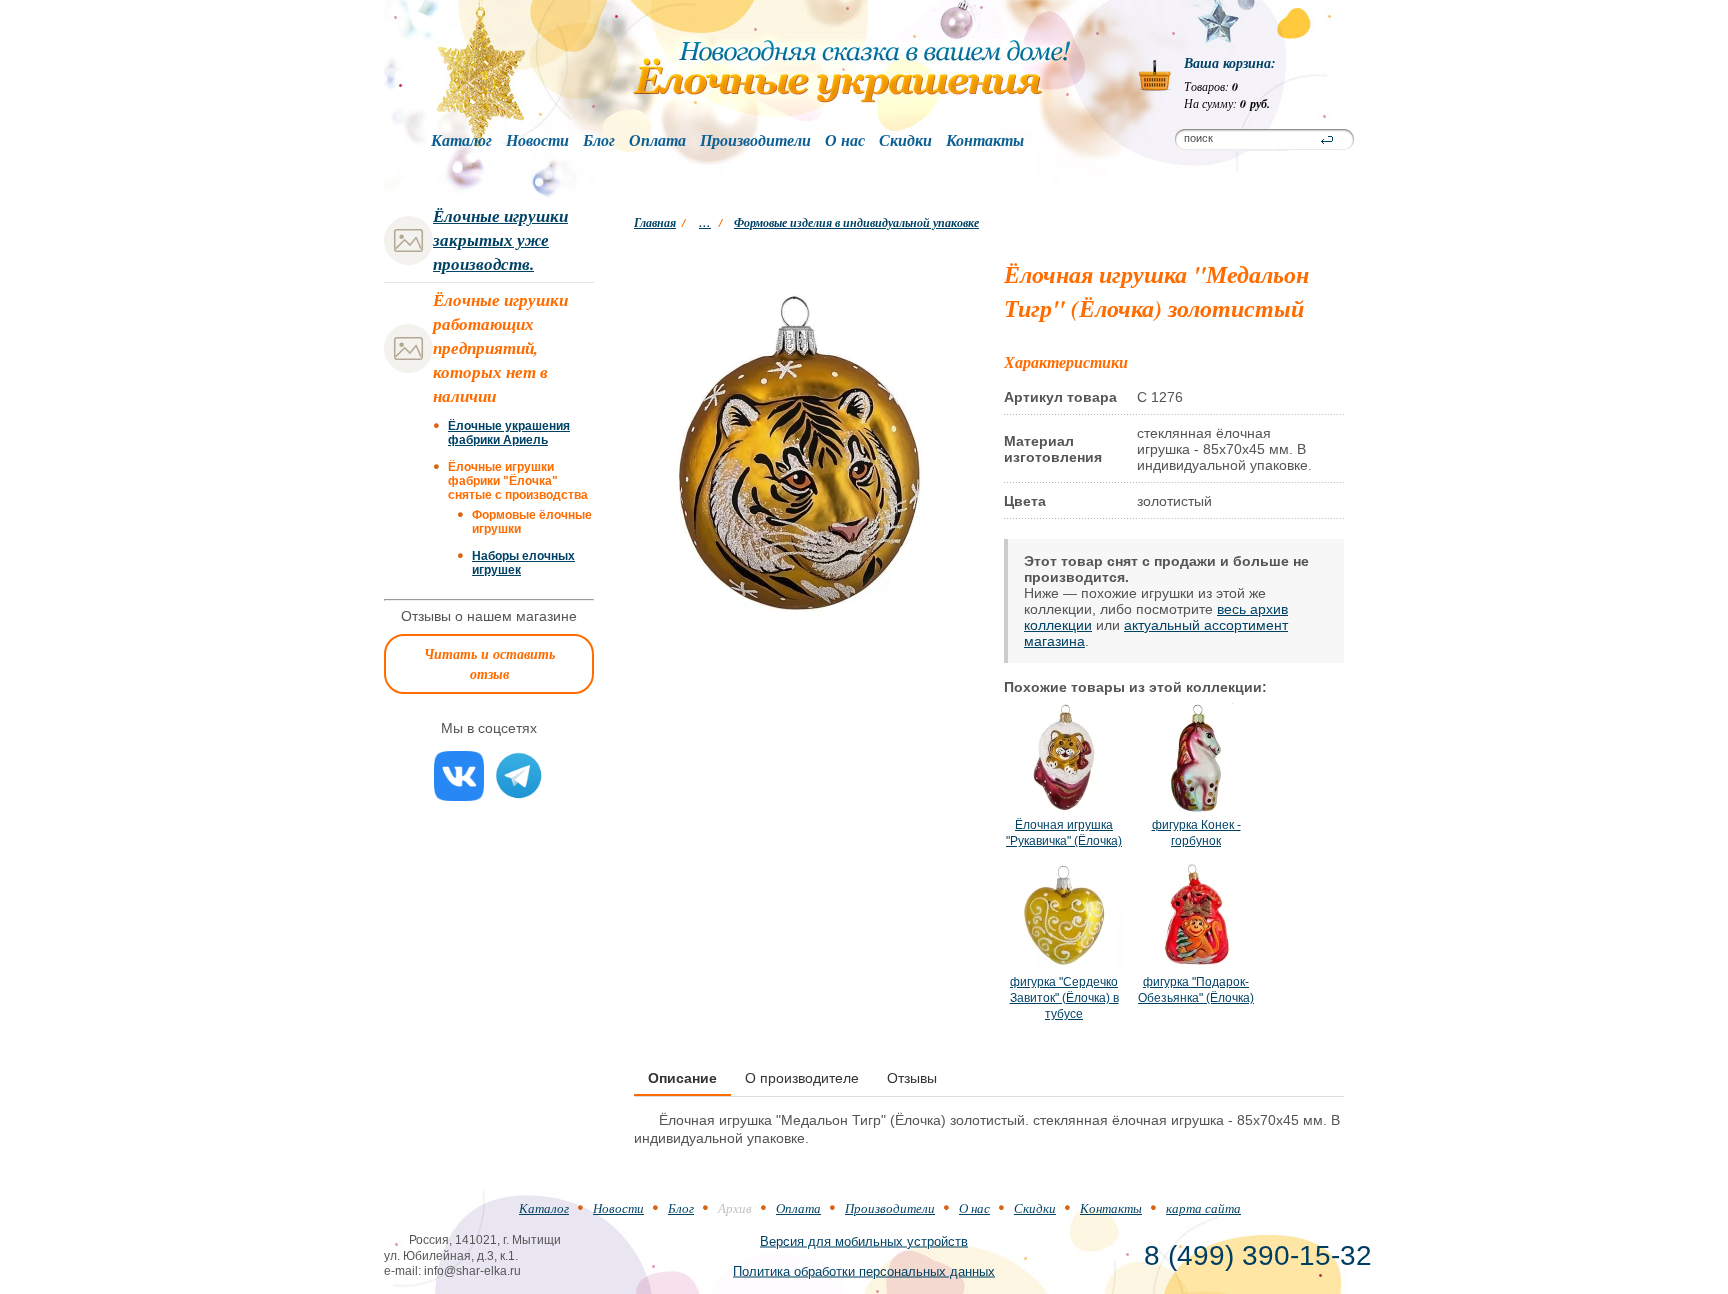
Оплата (657, 141)
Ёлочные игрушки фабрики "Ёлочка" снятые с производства (518, 481)
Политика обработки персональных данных (864, 1270)
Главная (655, 222)
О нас (845, 141)
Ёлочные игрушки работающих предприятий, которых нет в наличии (500, 348)
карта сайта (1203, 1208)
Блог (599, 141)
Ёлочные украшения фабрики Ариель (509, 433)
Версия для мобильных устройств (864, 1240)
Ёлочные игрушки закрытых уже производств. (500, 240)
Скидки (905, 141)
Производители (755, 141)
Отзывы (912, 1078)
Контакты (985, 141)
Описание (682, 1078)
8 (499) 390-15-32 (1258, 1255)
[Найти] (1327, 140)
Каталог (461, 141)
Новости (537, 141)
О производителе (802, 1078)
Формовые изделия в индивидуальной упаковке (856, 222)
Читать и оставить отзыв (489, 664)
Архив (735, 1208)
